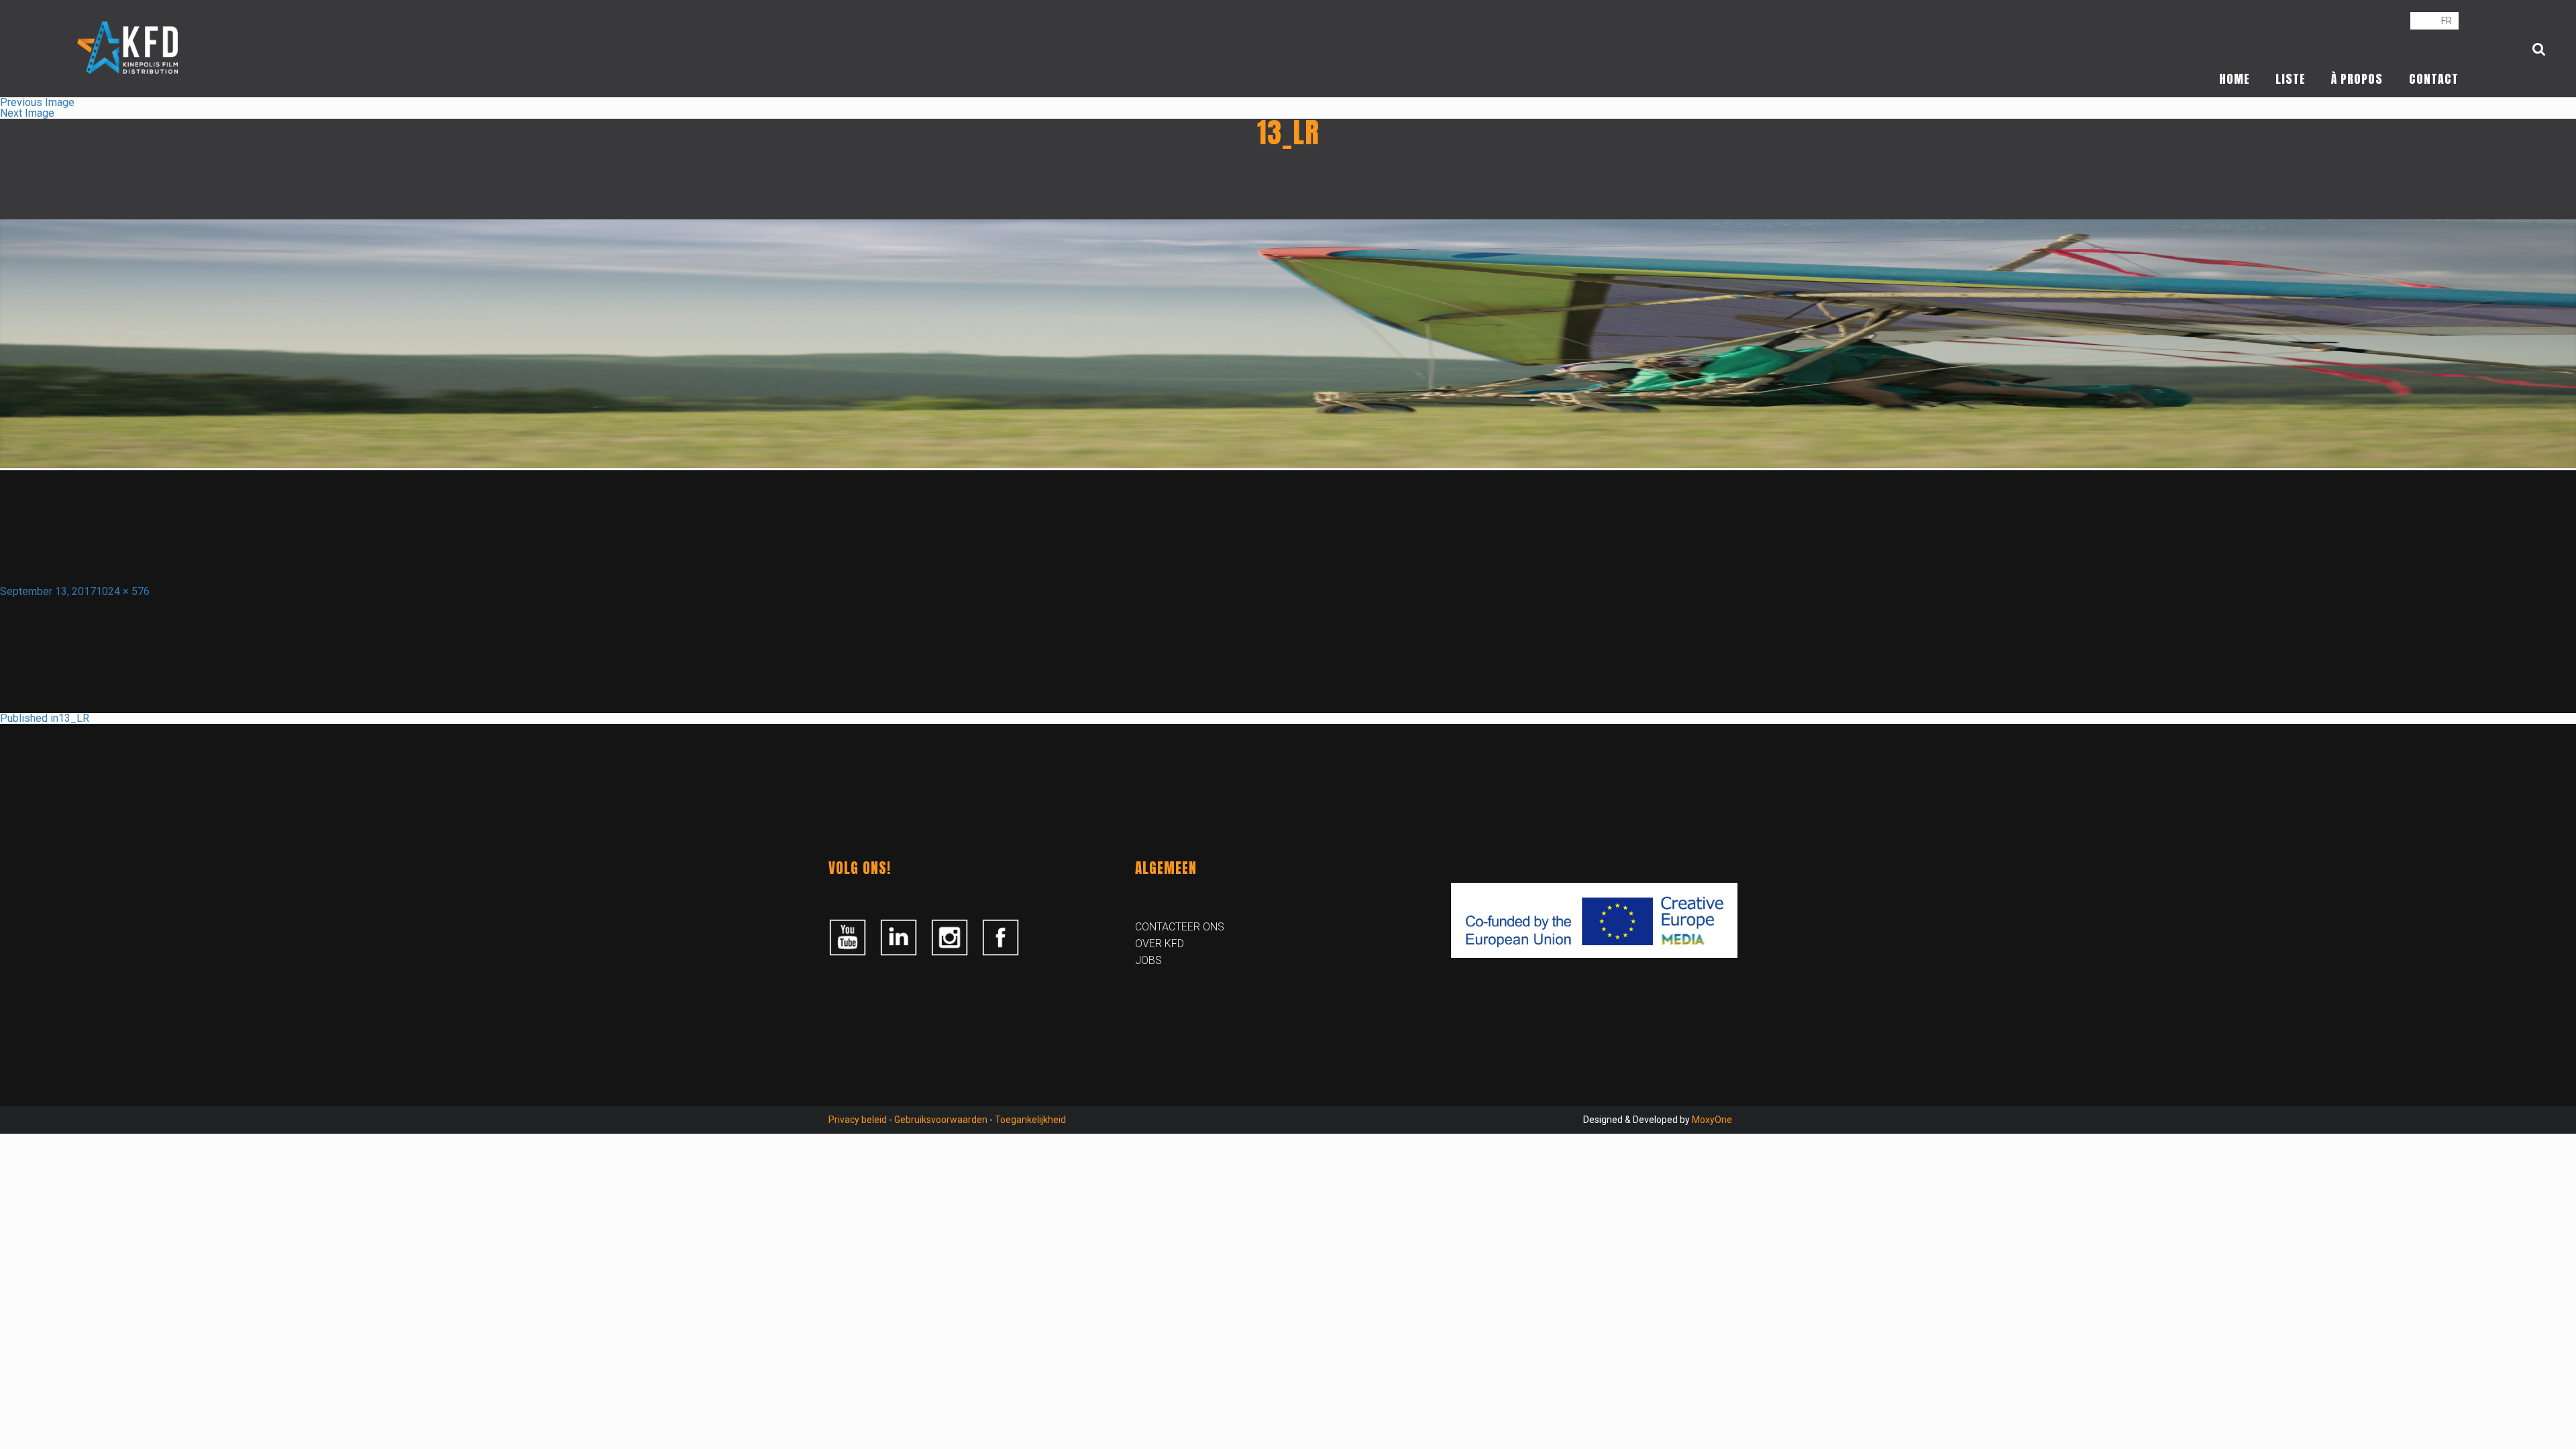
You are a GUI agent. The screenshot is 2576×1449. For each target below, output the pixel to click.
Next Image (27, 113)
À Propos (2357, 79)
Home (2235, 79)
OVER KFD (1160, 944)
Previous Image (37, 102)
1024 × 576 (123, 591)
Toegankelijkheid (1030, 1120)
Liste (2291, 79)
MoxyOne (1712, 1120)
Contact (2434, 79)
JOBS (1148, 960)
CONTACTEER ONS (1180, 927)
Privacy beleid (858, 1120)
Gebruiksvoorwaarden (941, 1120)
